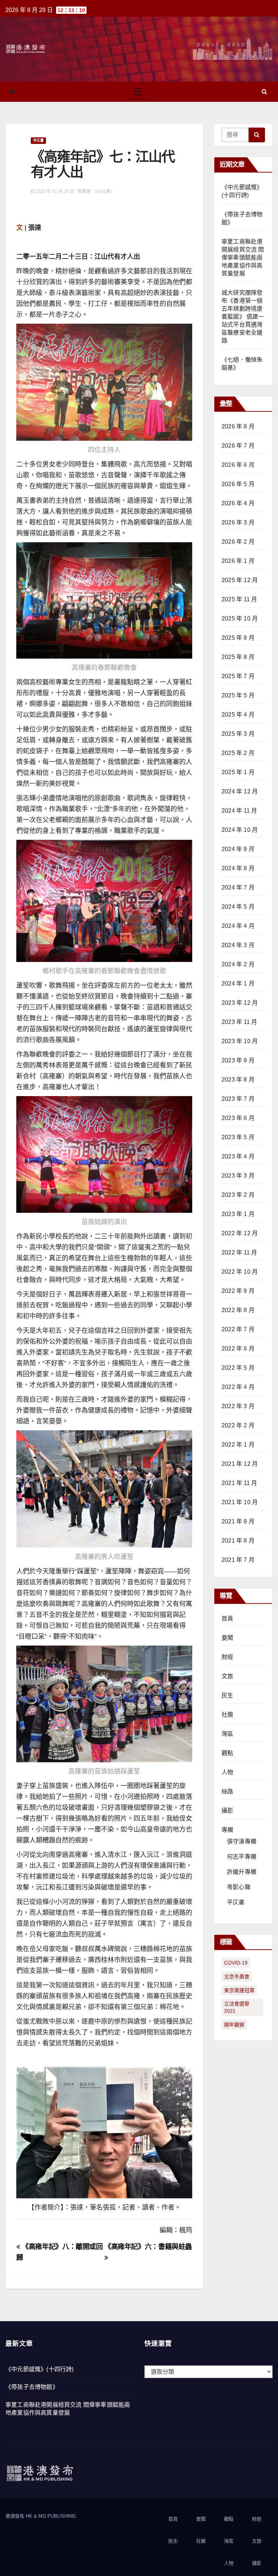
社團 (227, 1715)
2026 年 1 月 (238, 561)
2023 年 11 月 (239, 1022)
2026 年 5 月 (238, 484)
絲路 (227, 1791)
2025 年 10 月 (240, 619)
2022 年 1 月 (238, 1445)
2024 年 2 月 (238, 964)
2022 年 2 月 (238, 1425)
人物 (227, 1772)
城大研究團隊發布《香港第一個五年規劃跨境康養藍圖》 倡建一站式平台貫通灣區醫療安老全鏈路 (243, 317)
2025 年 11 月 (239, 599)
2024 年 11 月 (239, 811)
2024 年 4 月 (238, 926)
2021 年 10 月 (240, 1502)
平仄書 (38, 140)
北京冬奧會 (237, 1976)
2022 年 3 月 (238, 1406)
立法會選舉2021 (237, 2007)
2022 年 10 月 (240, 1272)
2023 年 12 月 (240, 1003)
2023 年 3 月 (238, 1176)
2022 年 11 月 (239, 1252)
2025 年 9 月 (238, 638)
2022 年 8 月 (238, 1310)
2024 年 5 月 (238, 907)
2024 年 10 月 (240, 830)
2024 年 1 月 (238, 984)
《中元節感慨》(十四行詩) (40, 2369)
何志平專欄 (242, 1857)
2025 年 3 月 (238, 734)
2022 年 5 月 (238, 1368)
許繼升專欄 (242, 1872)
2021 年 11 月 (239, 1483)
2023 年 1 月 (238, 1214)
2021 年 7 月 (238, 1560)
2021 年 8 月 (238, 1541)
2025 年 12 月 (240, 580)
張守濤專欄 (242, 1841)
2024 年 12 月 (240, 791)
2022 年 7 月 (238, 1329)
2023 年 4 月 (238, 1156)
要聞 (227, 1638)
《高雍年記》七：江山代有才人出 (103, 164)
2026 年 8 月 (238, 426)
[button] (264, 92)
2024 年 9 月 (238, 849)
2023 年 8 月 (238, 1080)
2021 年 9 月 (238, 1521)
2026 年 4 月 (238, 503)
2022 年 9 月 (238, 1291)
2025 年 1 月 (238, 772)
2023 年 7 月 (238, 1099)
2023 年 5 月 (238, 1137)
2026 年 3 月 (238, 522)
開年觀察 (234, 2025)
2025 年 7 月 (238, 676)
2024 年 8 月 (238, 868)
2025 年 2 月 (238, 753)
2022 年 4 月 (238, 1387)
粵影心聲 (239, 1887)
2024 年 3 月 (238, 945)
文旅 (227, 1676)
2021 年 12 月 (240, 1464)
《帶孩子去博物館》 (32, 2387)
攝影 (227, 1811)
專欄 (227, 1830)
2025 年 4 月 (238, 715)
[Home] (12, 92)
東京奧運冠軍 (239, 1990)
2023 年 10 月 (240, 1041)
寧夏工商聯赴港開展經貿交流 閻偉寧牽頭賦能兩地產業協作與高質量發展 (243, 258)
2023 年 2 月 (238, 1195)
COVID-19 (236, 1963)
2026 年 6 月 (238, 465)
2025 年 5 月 (238, 695)
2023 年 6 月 (238, 1118)
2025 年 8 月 (238, 657)
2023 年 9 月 (238, 1060)
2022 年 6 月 (238, 1349)
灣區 (227, 1734)
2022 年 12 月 (240, 1233)
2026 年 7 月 (238, 446)
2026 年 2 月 (238, 542)
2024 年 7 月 (238, 887)
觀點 (227, 1753)
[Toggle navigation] (138, 92)
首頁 (227, 1619)
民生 (227, 1695)
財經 (227, 1657)
